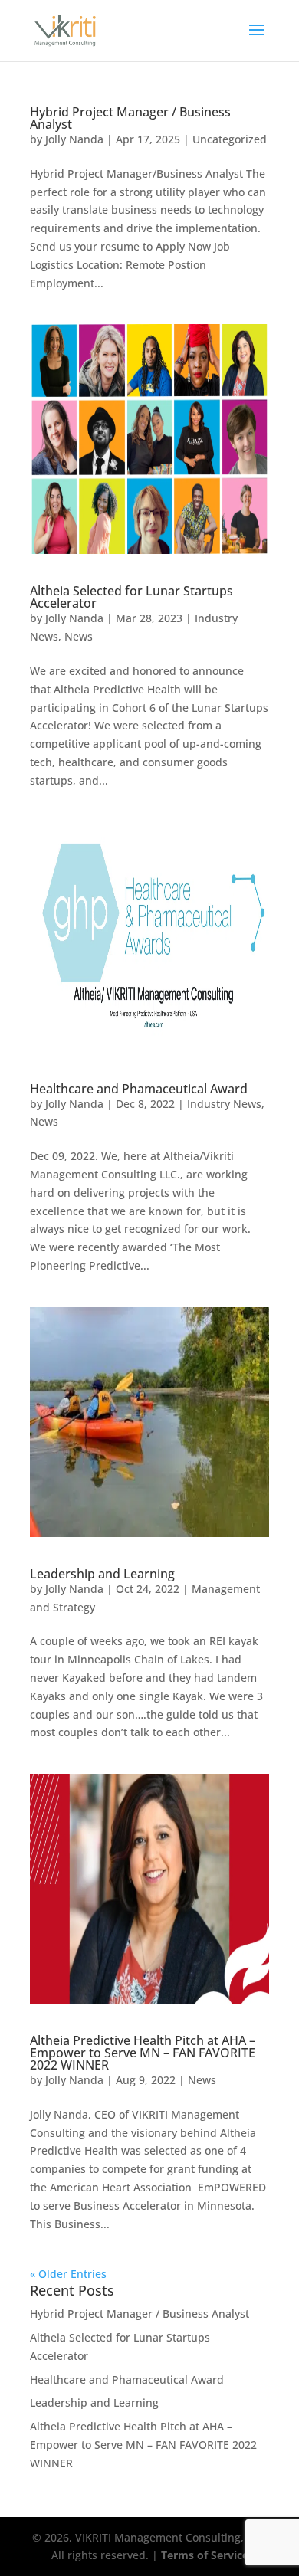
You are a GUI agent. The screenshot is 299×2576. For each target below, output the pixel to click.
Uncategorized (230, 139)
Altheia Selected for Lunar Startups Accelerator (131, 597)
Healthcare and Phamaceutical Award (139, 1089)
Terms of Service (205, 2555)
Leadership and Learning (102, 1574)
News (79, 636)
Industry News (224, 1104)
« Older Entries (68, 2274)
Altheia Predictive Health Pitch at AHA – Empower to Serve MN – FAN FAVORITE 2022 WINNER (143, 2053)
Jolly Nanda (74, 139)
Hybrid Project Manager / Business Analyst (130, 118)
